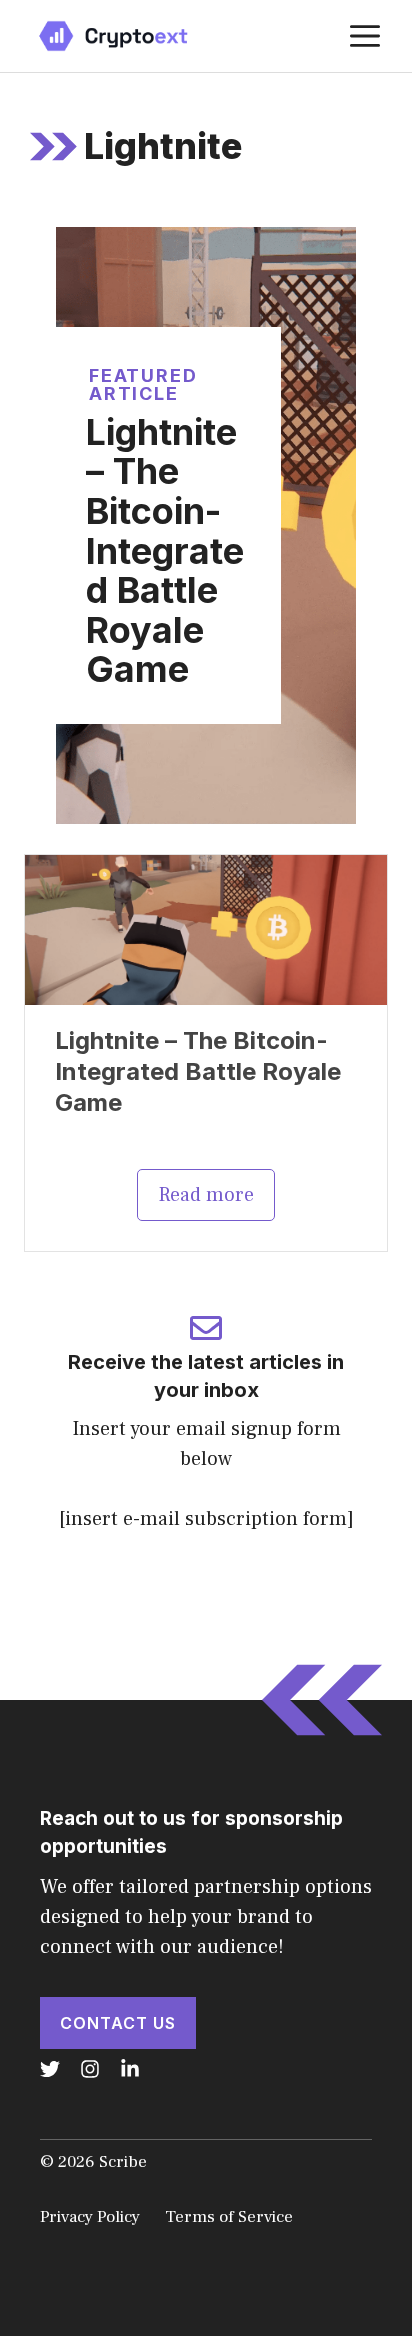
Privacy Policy (90, 2217)
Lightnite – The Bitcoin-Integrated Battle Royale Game (165, 551)
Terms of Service (229, 2217)
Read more (206, 1195)
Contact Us (118, 2023)
